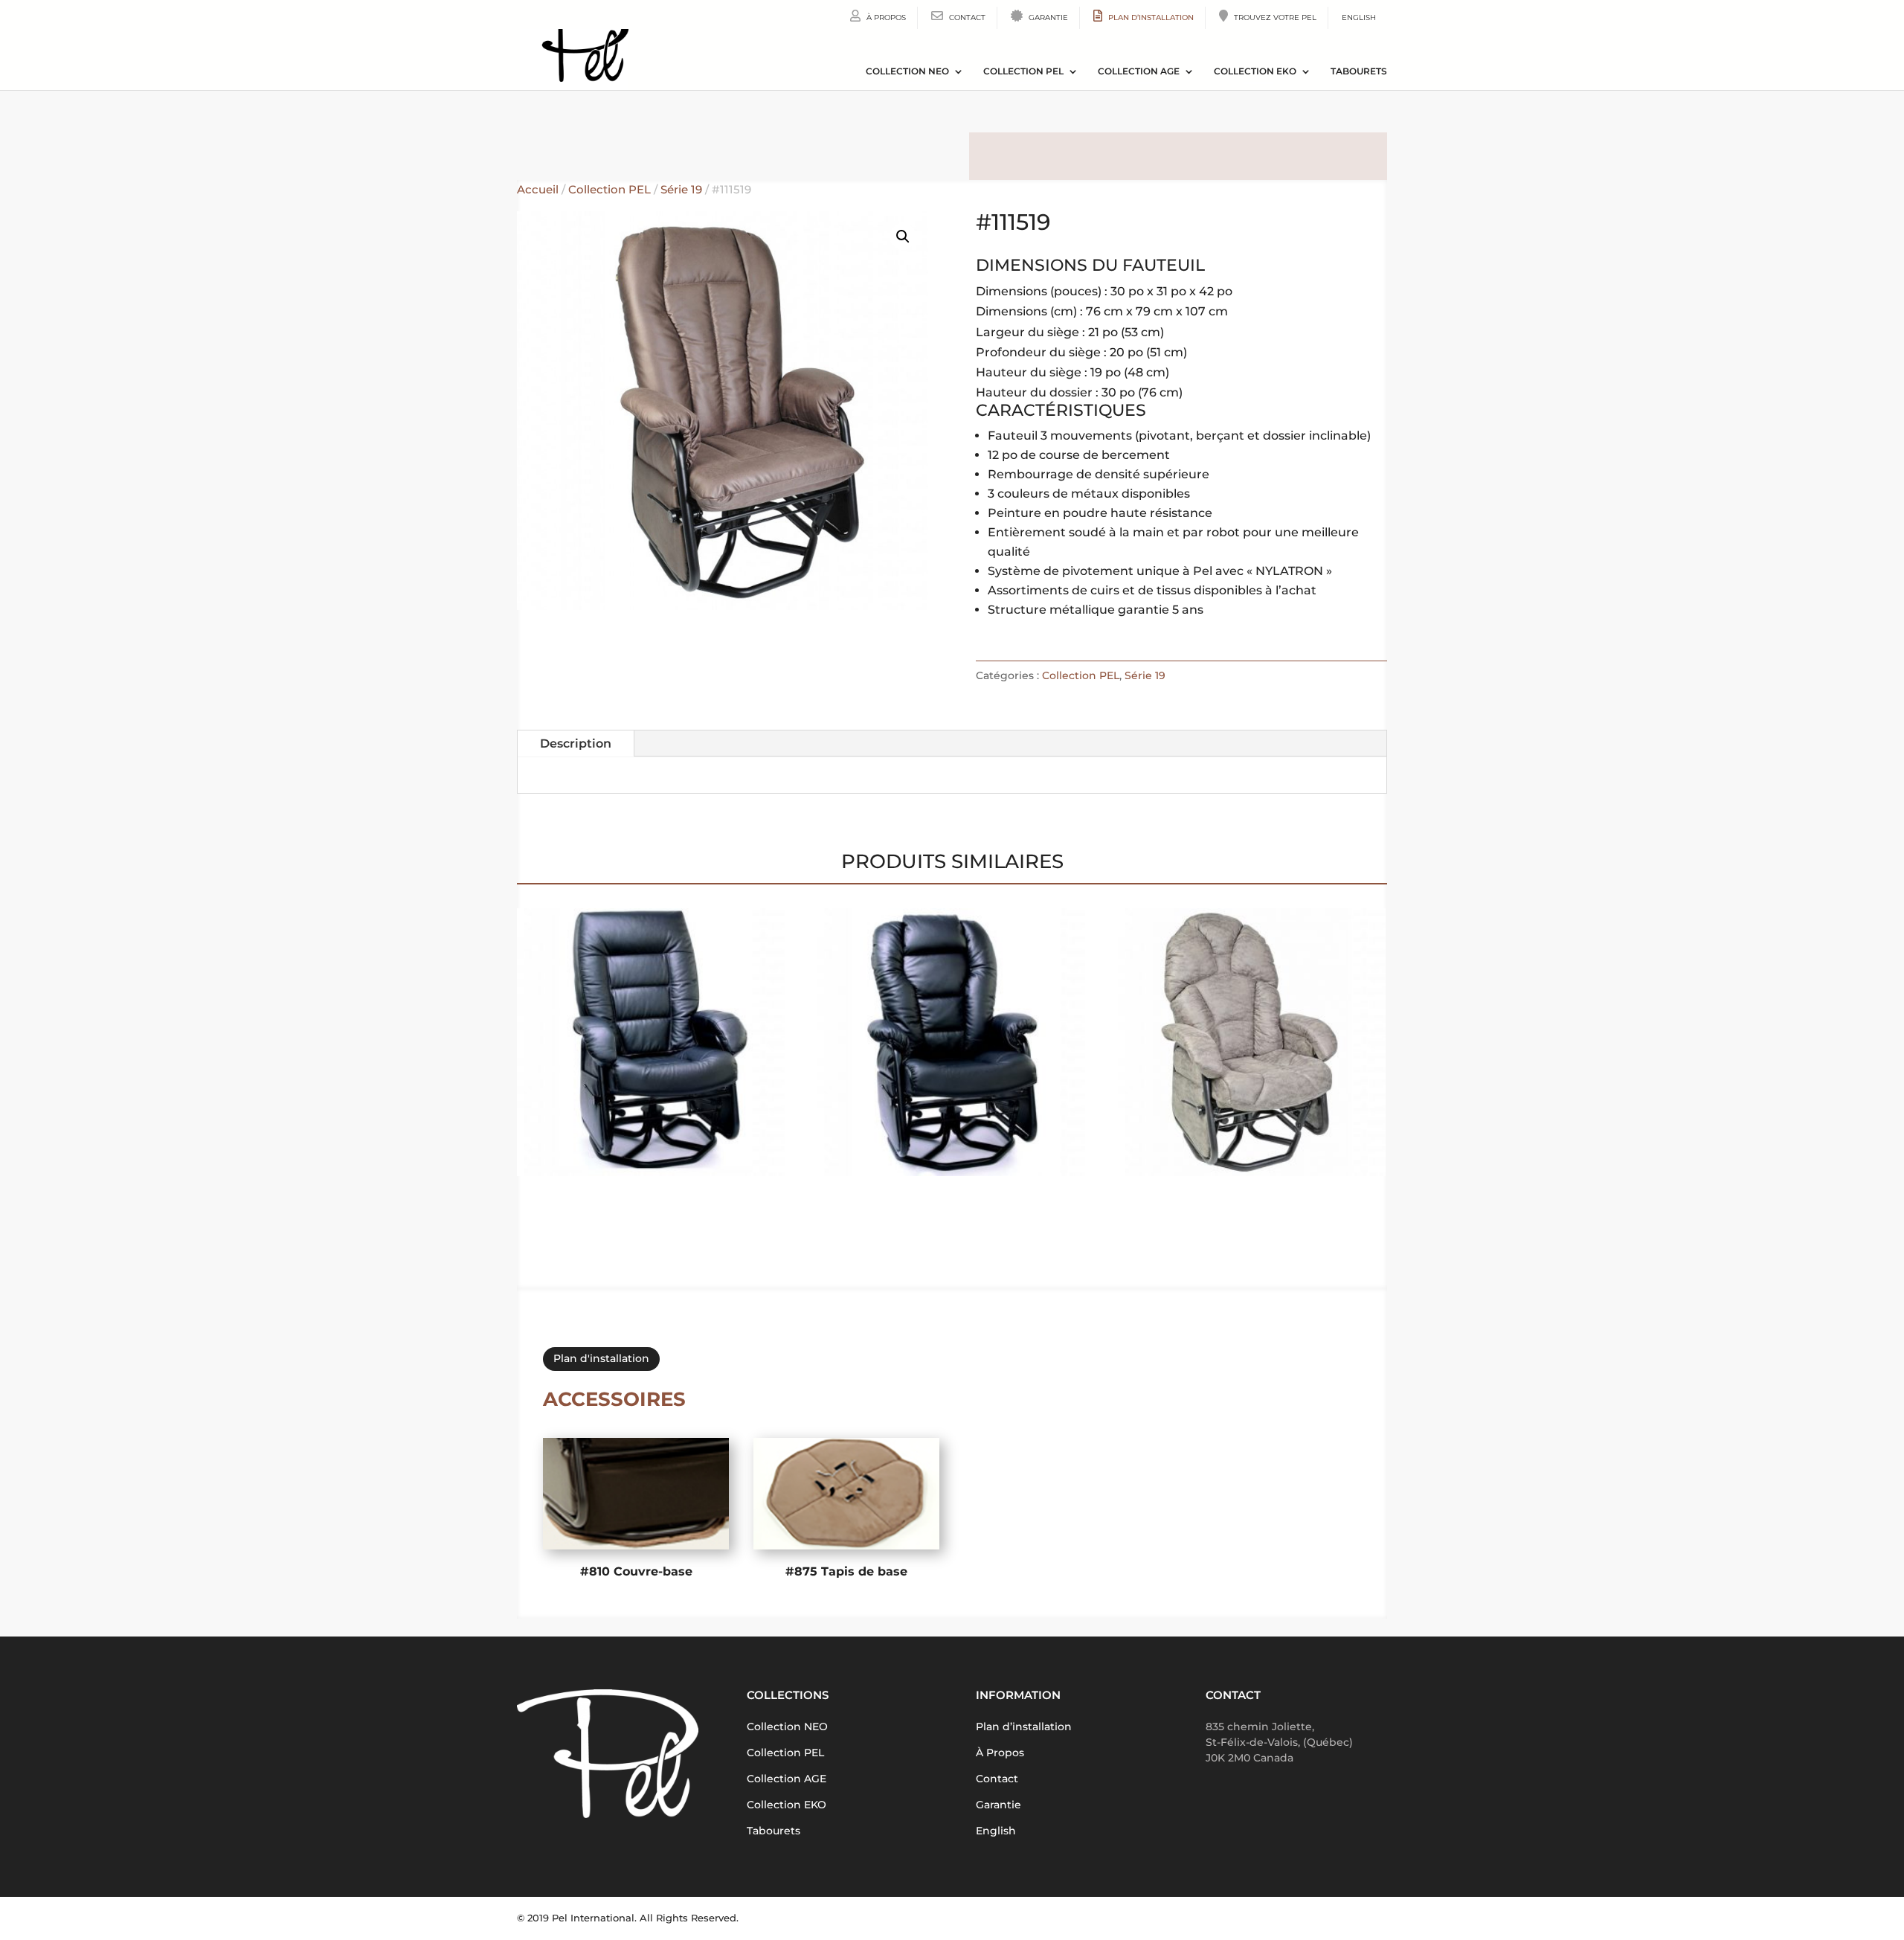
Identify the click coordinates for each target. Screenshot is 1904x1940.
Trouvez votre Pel (1274, 17)
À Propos (885, 17)
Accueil (538, 190)
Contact (966, 17)
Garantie (1047, 17)
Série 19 (681, 190)
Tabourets (1359, 71)
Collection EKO (1255, 71)
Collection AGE (1139, 71)
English (1359, 17)
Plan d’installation (1150, 17)
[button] (903, 237)
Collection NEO (907, 71)
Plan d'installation (601, 1358)
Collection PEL (1023, 71)
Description (576, 743)
